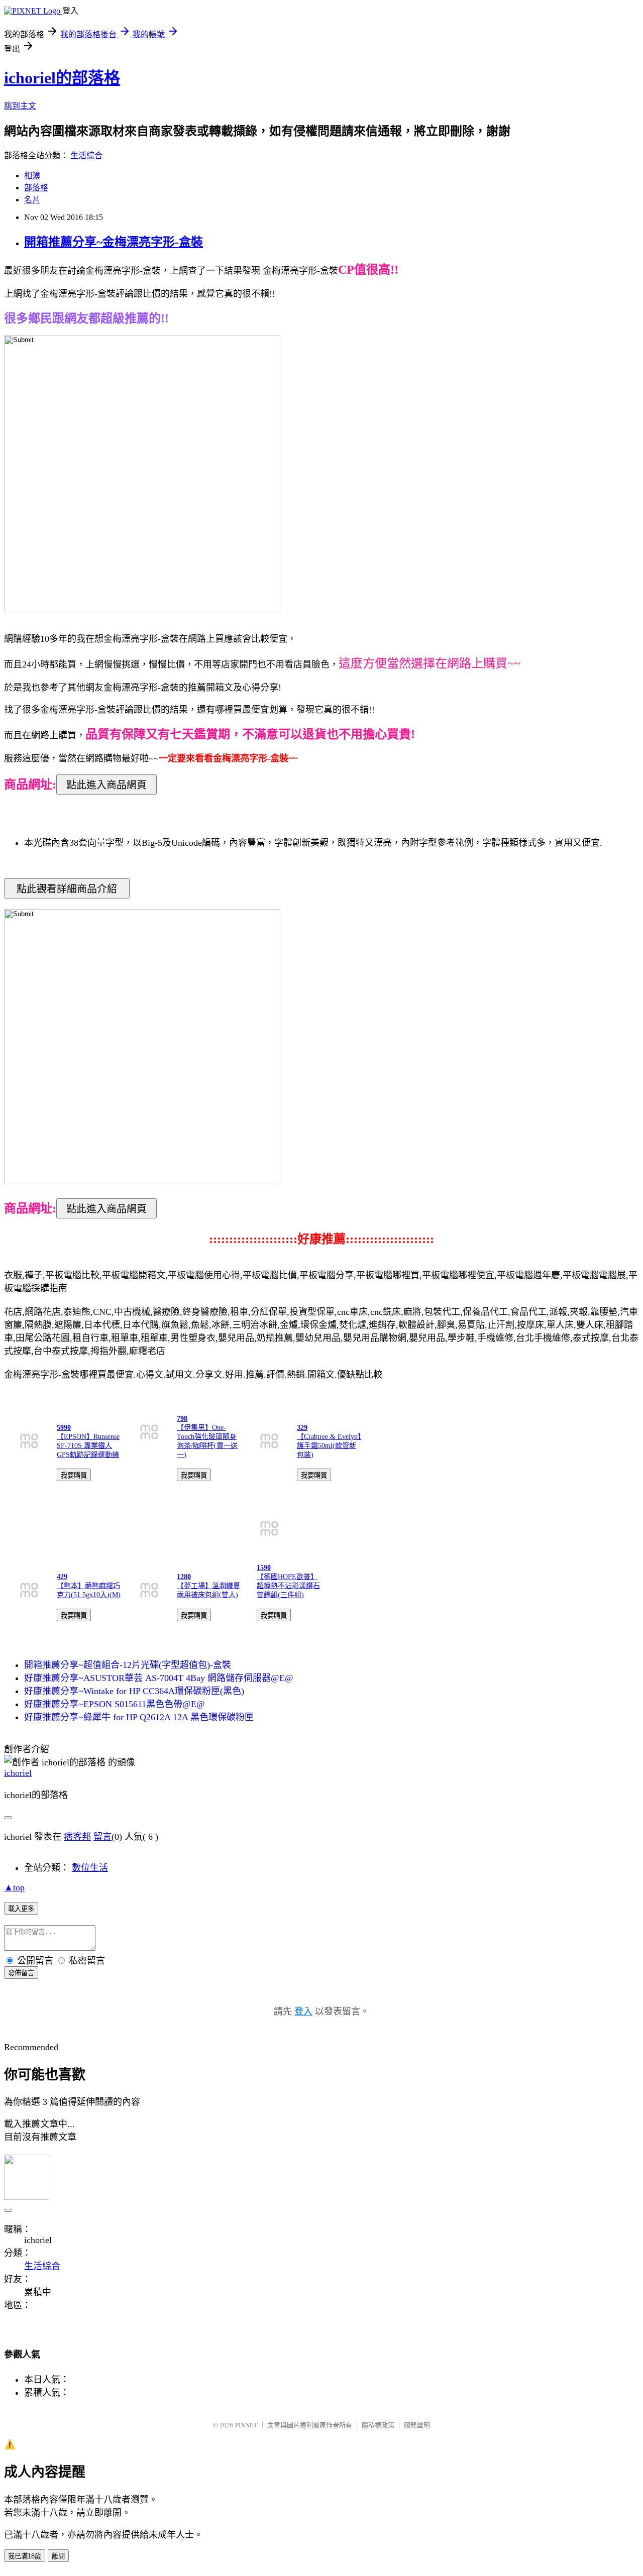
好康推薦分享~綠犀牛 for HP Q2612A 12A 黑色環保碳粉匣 (139, 1717)
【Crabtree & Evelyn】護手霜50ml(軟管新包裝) (329, 1446)
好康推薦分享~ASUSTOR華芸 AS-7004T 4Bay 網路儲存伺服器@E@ (159, 1678)
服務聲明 (417, 2425)
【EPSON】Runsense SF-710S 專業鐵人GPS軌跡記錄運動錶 (88, 1446)
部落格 (36, 188)
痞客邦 (77, 1837)
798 (182, 1419)
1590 (264, 1568)
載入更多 (21, 1909)
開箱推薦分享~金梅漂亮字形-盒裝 (114, 242)
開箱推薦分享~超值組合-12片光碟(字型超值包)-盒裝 (128, 1665)
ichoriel (18, 1773)
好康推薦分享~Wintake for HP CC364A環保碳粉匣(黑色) (134, 1691)
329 (302, 1428)
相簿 (32, 176)
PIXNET (246, 2425)
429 (62, 1577)
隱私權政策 (378, 2425)
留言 (102, 1837)
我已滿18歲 (25, 2556)
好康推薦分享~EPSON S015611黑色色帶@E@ (115, 1704)
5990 (64, 1428)
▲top (14, 1887)
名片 (32, 200)
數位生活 (90, 1868)
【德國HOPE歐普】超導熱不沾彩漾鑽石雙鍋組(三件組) (288, 1586)
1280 (184, 1577)
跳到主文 (20, 106)
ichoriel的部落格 (62, 78)
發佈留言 (21, 1973)
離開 (58, 2556)
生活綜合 (86, 155)
